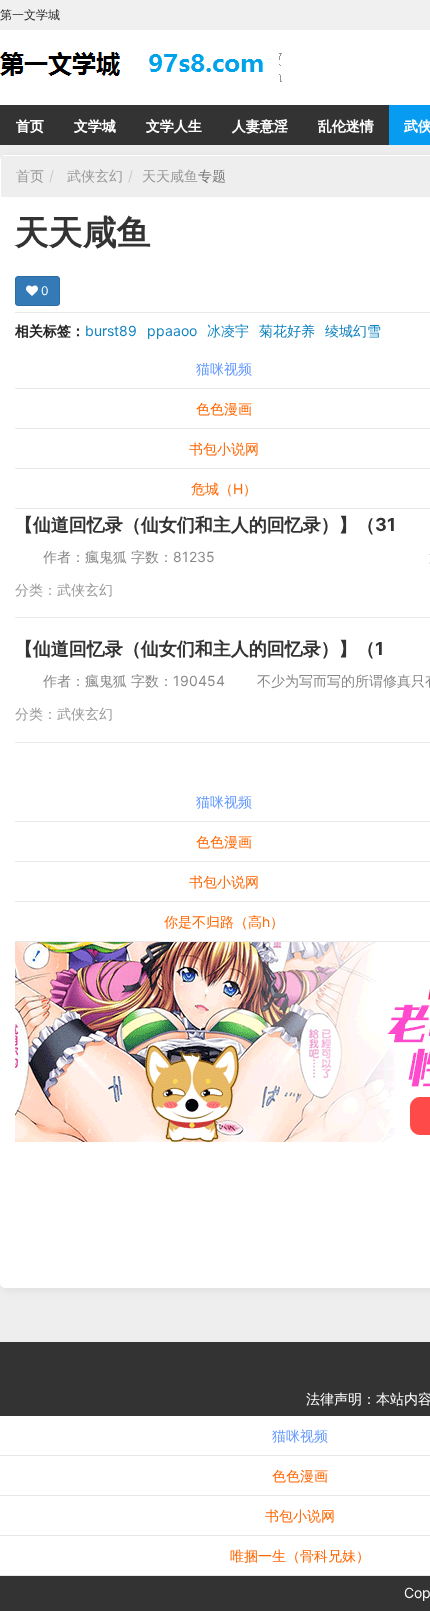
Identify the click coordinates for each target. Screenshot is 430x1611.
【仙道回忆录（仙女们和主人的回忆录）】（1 (199, 648)
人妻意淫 (260, 125)
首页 (30, 125)
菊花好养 (287, 330)
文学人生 (174, 125)
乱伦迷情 (346, 125)
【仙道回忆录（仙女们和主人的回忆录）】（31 (205, 524)
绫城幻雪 (353, 330)
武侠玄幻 (95, 175)
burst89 (111, 330)
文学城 (95, 125)
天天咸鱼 (170, 175)
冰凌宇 (228, 330)
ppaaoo (172, 330)
